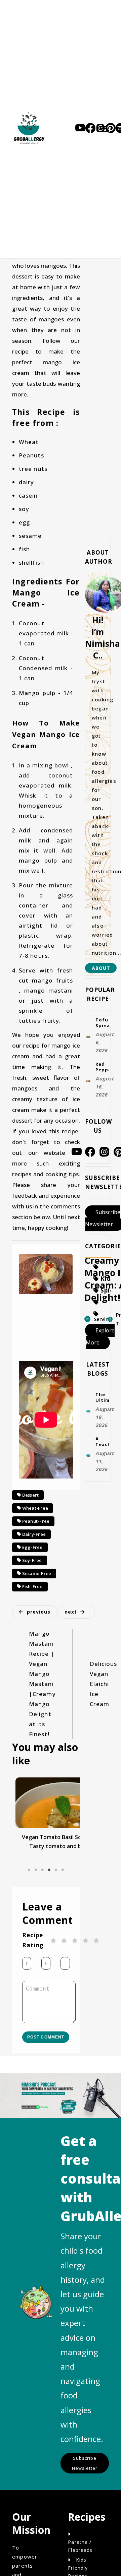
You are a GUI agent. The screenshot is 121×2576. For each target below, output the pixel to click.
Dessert (31, 1498)
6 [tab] (63, 1942)
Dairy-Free (34, 1556)
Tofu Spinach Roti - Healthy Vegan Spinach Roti (102, 1029)
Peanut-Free (36, 1536)
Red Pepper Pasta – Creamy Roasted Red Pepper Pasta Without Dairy (102, 1082)
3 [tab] (43, 1942)
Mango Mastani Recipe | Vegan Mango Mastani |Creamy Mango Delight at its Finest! (42, 1734)
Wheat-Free (35, 1517)
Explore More (100, 1362)
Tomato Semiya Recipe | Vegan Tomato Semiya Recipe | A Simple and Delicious (46, 1901)
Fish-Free (32, 1633)
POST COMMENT (46, 2124)
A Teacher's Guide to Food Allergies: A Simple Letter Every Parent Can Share (102, 1482)
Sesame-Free (37, 1614)
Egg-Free (32, 1575)
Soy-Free (32, 1594)
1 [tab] (29, 1942)
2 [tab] (36, 1942)
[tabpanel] (46, 1873)
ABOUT (101, 968)
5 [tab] (56, 1942)
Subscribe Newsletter (87, 2563)
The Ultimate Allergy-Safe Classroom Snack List (102, 1429)
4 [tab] (49, 1942)
